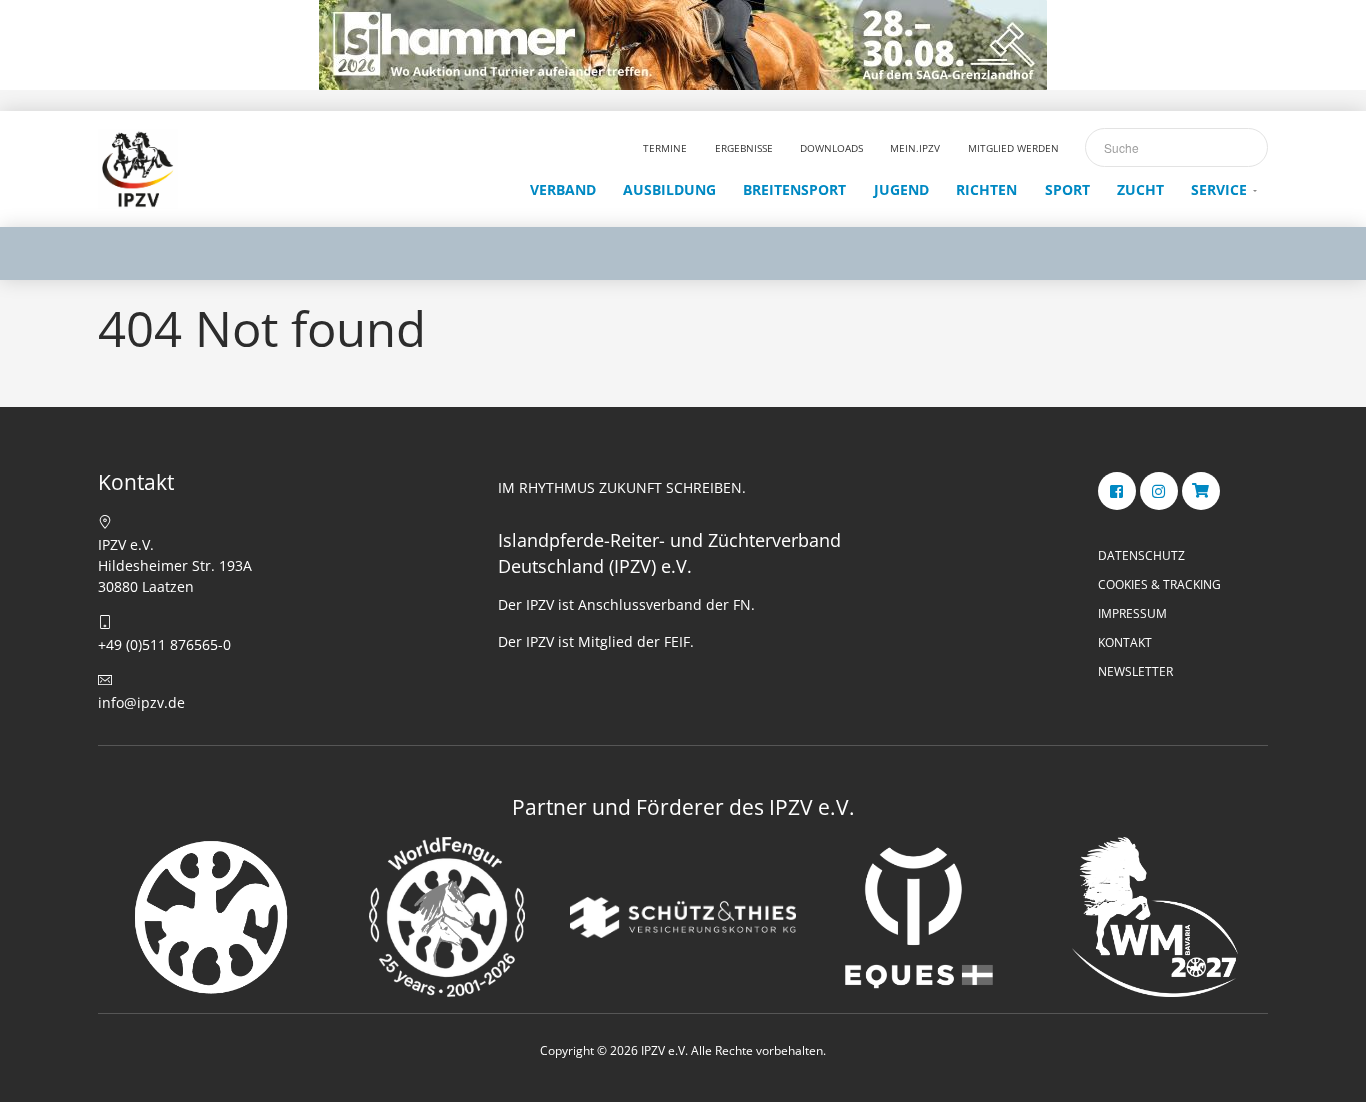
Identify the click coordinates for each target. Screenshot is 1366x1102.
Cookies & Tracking (1159, 584)
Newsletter (1135, 671)
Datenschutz (1141, 555)
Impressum (1132, 613)
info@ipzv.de (141, 702)
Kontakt (1125, 642)
